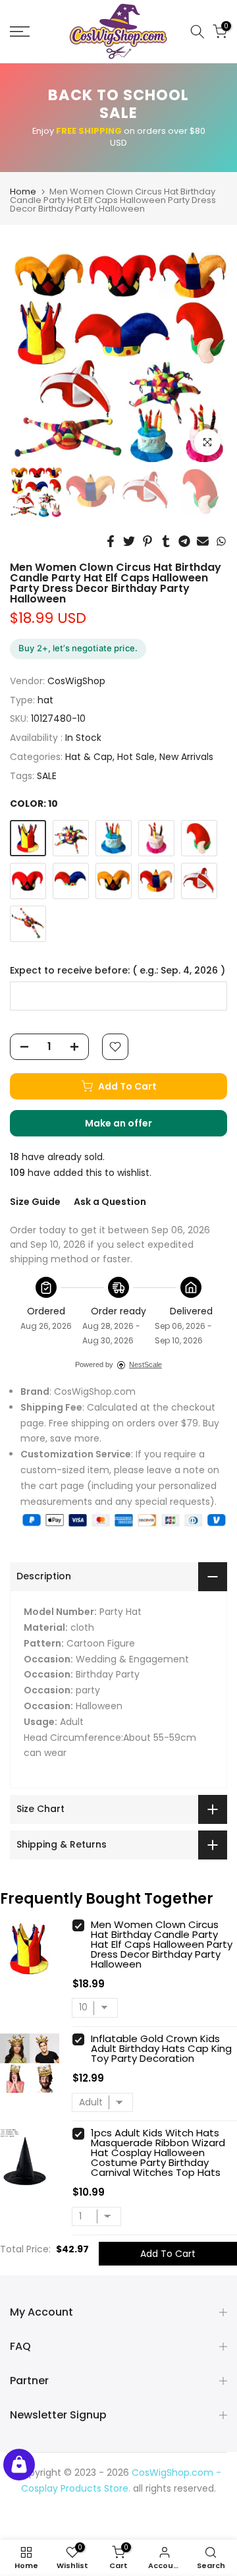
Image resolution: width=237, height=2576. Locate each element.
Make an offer (132, 1127)
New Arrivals (186, 757)
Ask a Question (110, 1202)
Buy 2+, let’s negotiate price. (78, 648)
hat (45, 700)
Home (23, 191)
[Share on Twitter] (129, 541)
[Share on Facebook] (111, 541)
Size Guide (35, 1202)
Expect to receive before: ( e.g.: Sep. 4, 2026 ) (118, 971)
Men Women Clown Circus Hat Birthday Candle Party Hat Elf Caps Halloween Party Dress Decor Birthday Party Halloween (162, 1944)
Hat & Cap (89, 757)
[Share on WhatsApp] (221, 541)
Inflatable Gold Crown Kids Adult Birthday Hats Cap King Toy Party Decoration (161, 2048)
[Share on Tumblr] (166, 541)
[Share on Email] (203, 541)
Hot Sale (136, 757)
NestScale (145, 1364)
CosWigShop (76, 681)
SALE (47, 776)
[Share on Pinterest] (147, 541)
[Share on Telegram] (184, 541)
